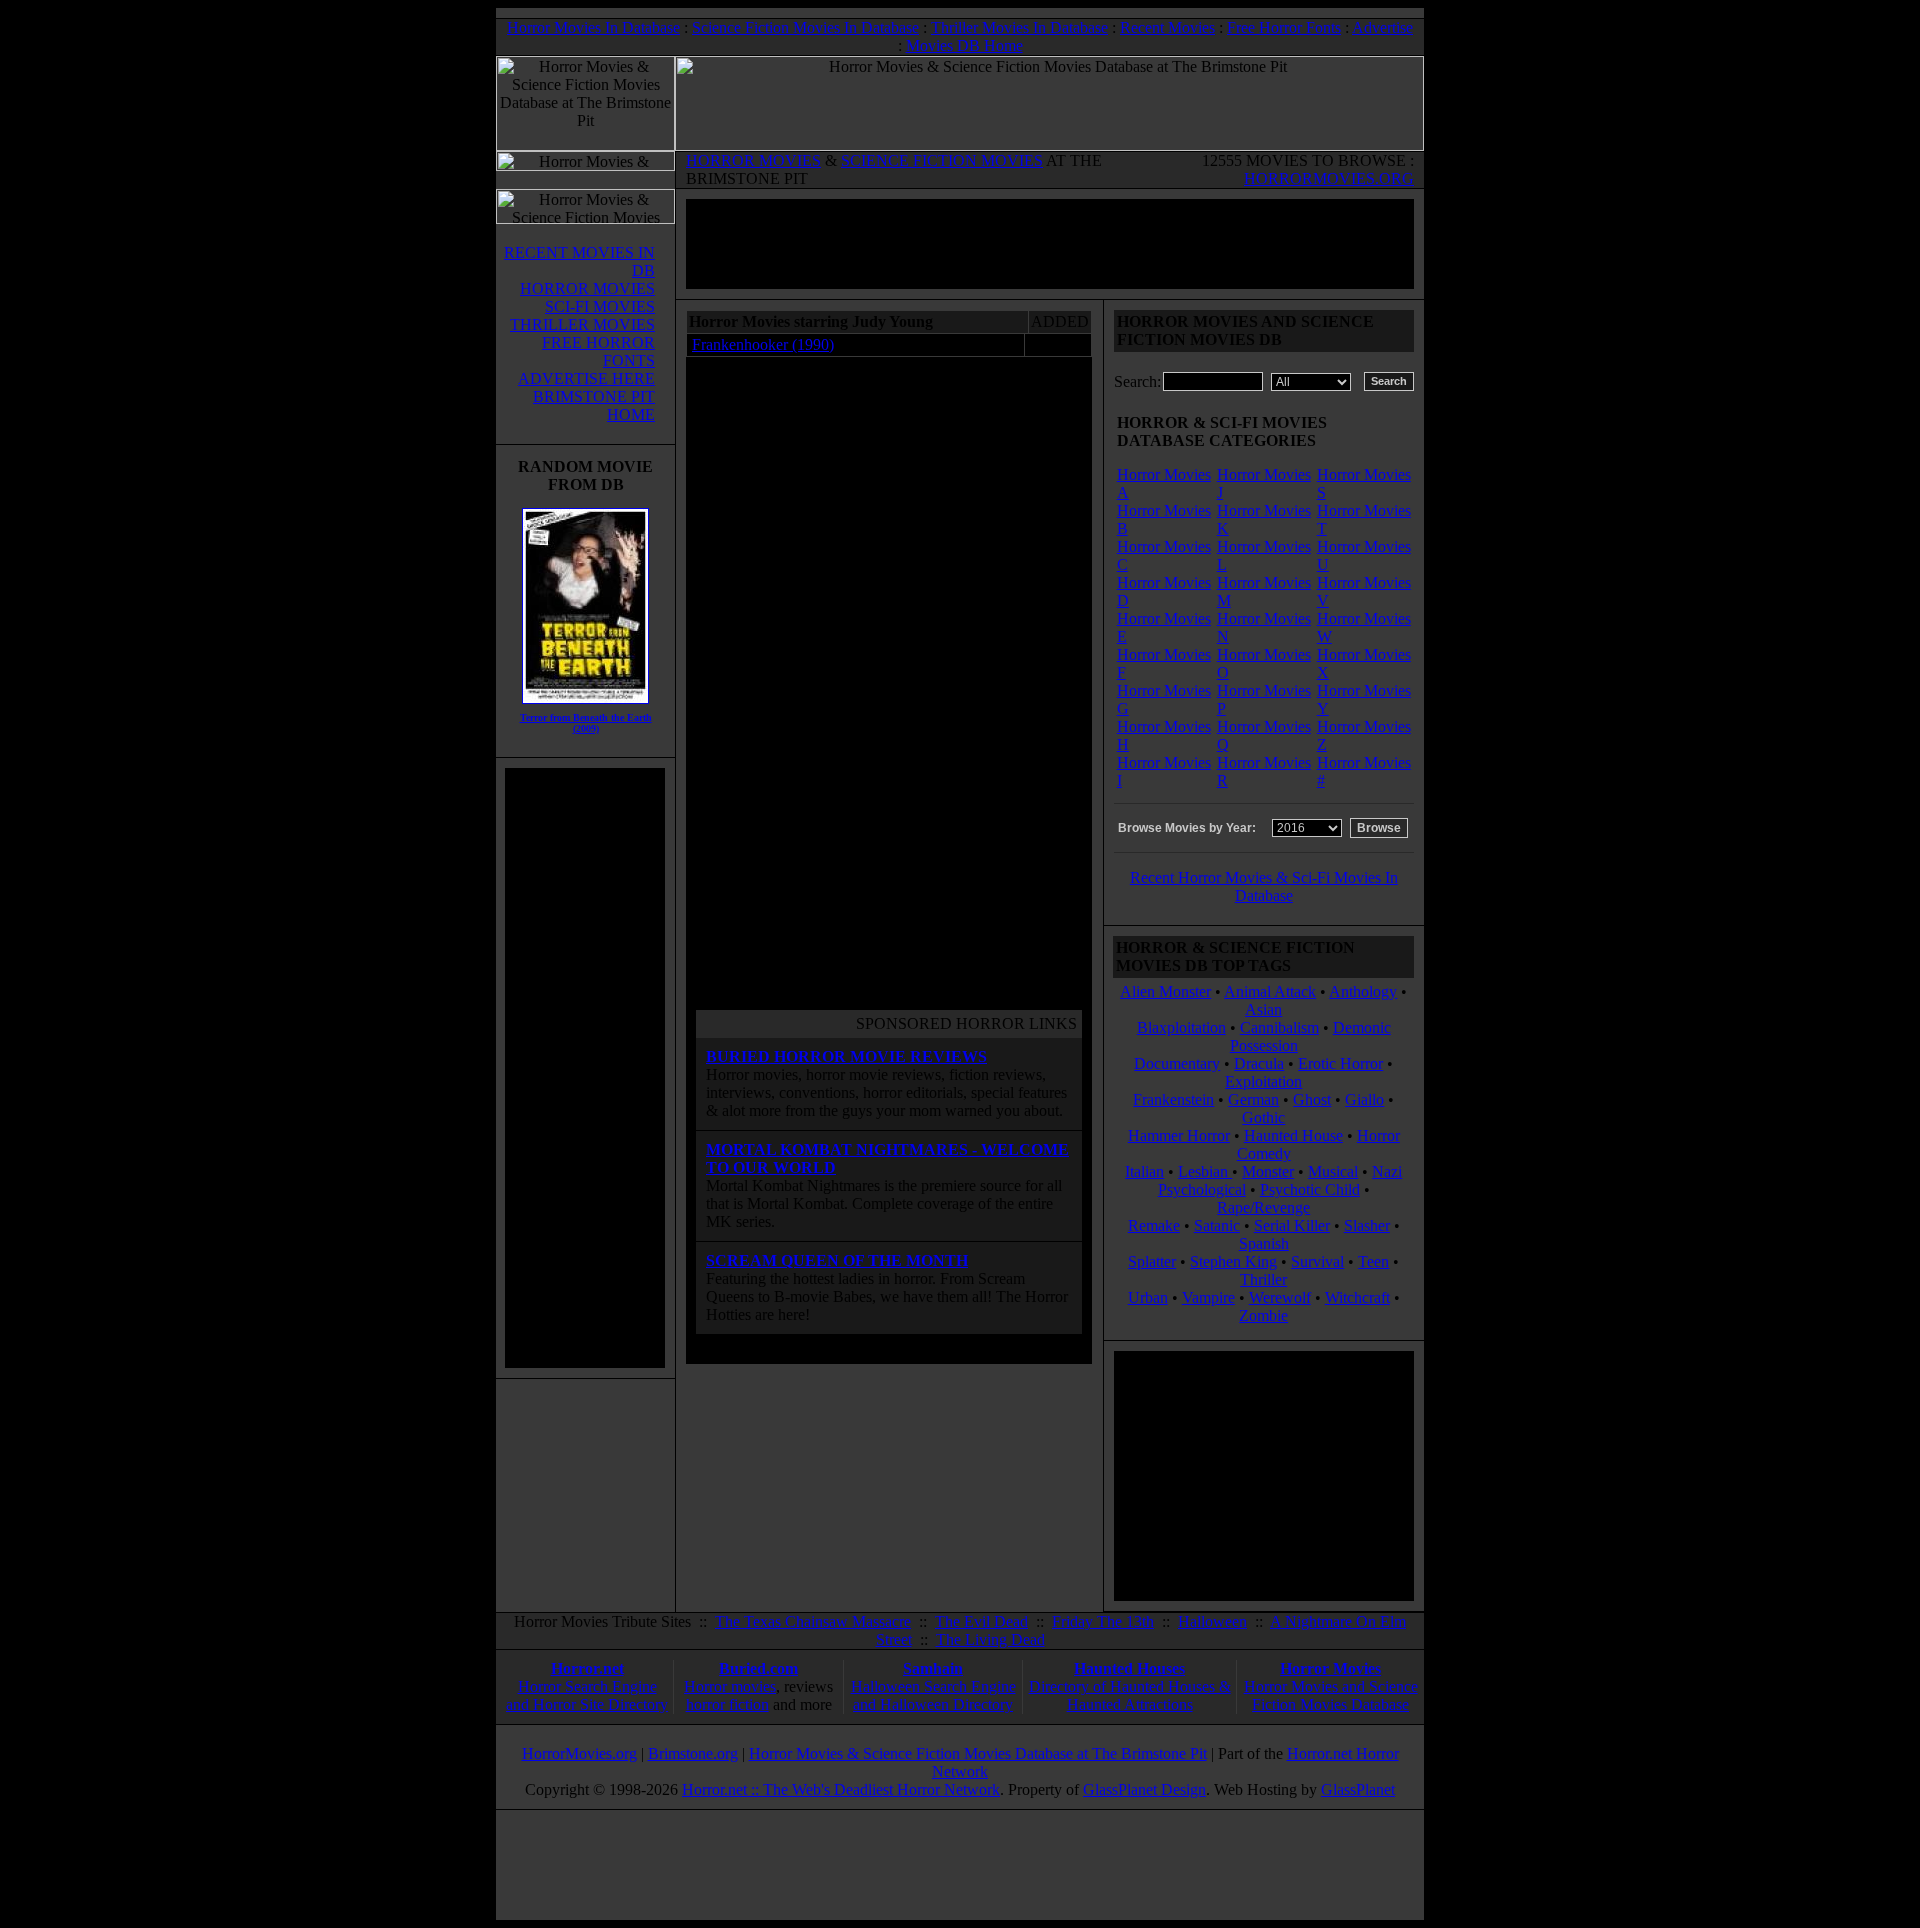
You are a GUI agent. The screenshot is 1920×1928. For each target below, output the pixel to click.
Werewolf (1280, 1297)
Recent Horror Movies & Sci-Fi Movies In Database (1264, 886)
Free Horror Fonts (1284, 27)
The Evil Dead (981, 1621)
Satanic (1217, 1225)
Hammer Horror (1179, 1135)
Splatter (1152, 1261)
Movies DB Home (964, 45)
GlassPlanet (1358, 1789)
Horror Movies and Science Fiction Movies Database (1331, 1695)
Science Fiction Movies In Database (805, 27)
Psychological (1202, 1189)
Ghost (1312, 1099)
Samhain (933, 1668)
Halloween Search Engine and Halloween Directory (933, 1695)
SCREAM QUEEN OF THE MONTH (837, 1260)
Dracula (1259, 1063)
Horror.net (587, 1668)
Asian (1263, 1009)
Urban (1148, 1297)
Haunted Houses (1129, 1668)
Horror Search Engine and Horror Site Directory (587, 1695)
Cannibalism (1279, 1027)
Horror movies (730, 1686)
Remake (1154, 1225)
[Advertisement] (585, 1068)
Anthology (1363, 991)
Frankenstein (1173, 1099)
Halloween (1212, 1621)
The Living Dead (990, 1639)
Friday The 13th (1103, 1621)
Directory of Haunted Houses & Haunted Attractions (1130, 1695)
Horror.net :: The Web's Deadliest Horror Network (841, 1789)
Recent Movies (1167, 27)
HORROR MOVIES (753, 160)
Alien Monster (1165, 991)
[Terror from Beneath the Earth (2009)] (585, 708)
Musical (1333, 1171)
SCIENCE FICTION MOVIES (942, 160)
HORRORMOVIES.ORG (1329, 178)
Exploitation (1263, 1081)
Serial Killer (1292, 1225)
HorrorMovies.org (579, 1753)
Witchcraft (1357, 1297)
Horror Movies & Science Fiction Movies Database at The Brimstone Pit (978, 1753)
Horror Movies (1330, 1668)
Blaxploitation (1181, 1027)
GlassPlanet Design (1144, 1789)
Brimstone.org (693, 1753)
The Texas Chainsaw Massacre (813, 1621)
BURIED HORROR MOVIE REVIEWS (846, 1056)
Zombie (1263, 1315)
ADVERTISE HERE (586, 378)
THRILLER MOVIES (582, 324)
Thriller (1263, 1279)
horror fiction (727, 1704)
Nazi (1387, 1171)
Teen (1373, 1261)
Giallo (1364, 1099)
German (1253, 1099)
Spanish (1264, 1243)
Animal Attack (1270, 991)
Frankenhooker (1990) (763, 344)
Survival (1317, 1261)
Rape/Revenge (1263, 1207)
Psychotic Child (1310, 1189)
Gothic (1263, 1117)
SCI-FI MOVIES (600, 306)
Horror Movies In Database (593, 27)
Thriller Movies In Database (1019, 27)
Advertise (1382, 27)
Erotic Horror (1340, 1063)
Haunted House (1293, 1135)
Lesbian (1205, 1171)
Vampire (1208, 1297)
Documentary (1177, 1063)
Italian (1144, 1171)
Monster (1268, 1171)
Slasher (1367, 1225)
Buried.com (758, 1668)
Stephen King (1233, 1261)
